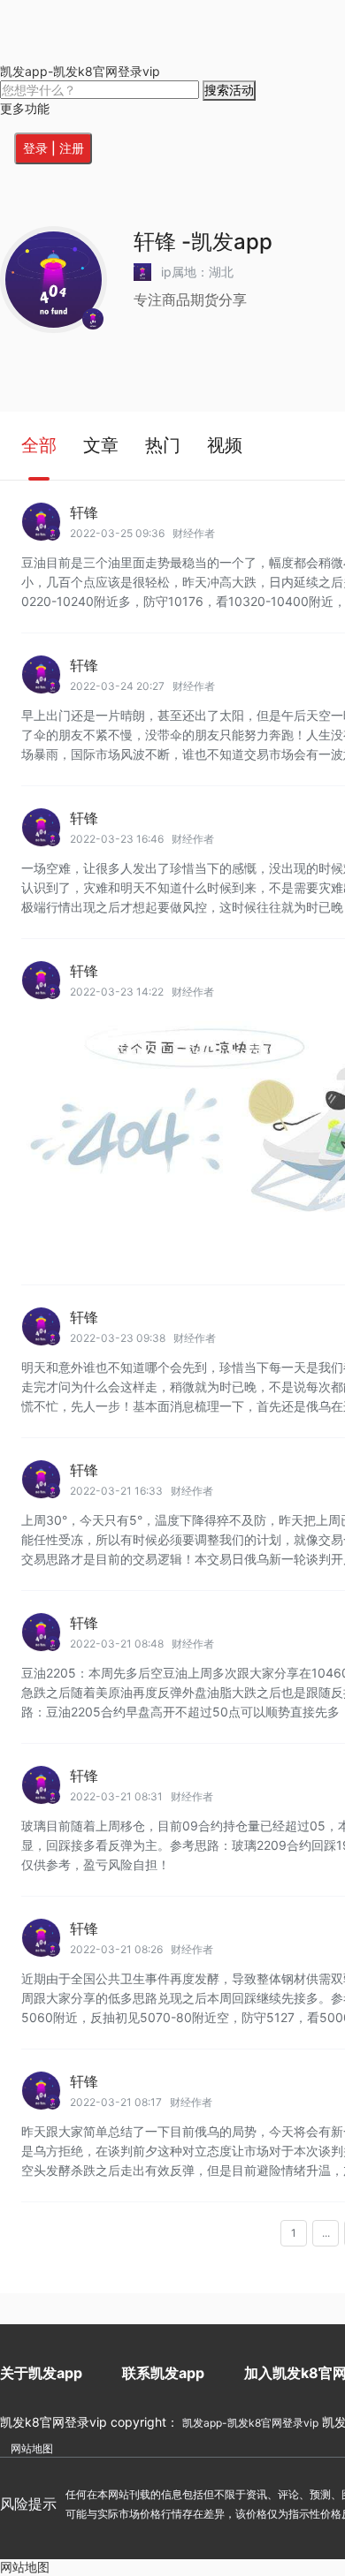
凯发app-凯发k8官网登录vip (80, 71)
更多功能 (25, 108)
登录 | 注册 (54, 148)
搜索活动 (229, 90)
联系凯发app (163, 2373)
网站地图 (32, 2448)
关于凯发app (41, 2373)
